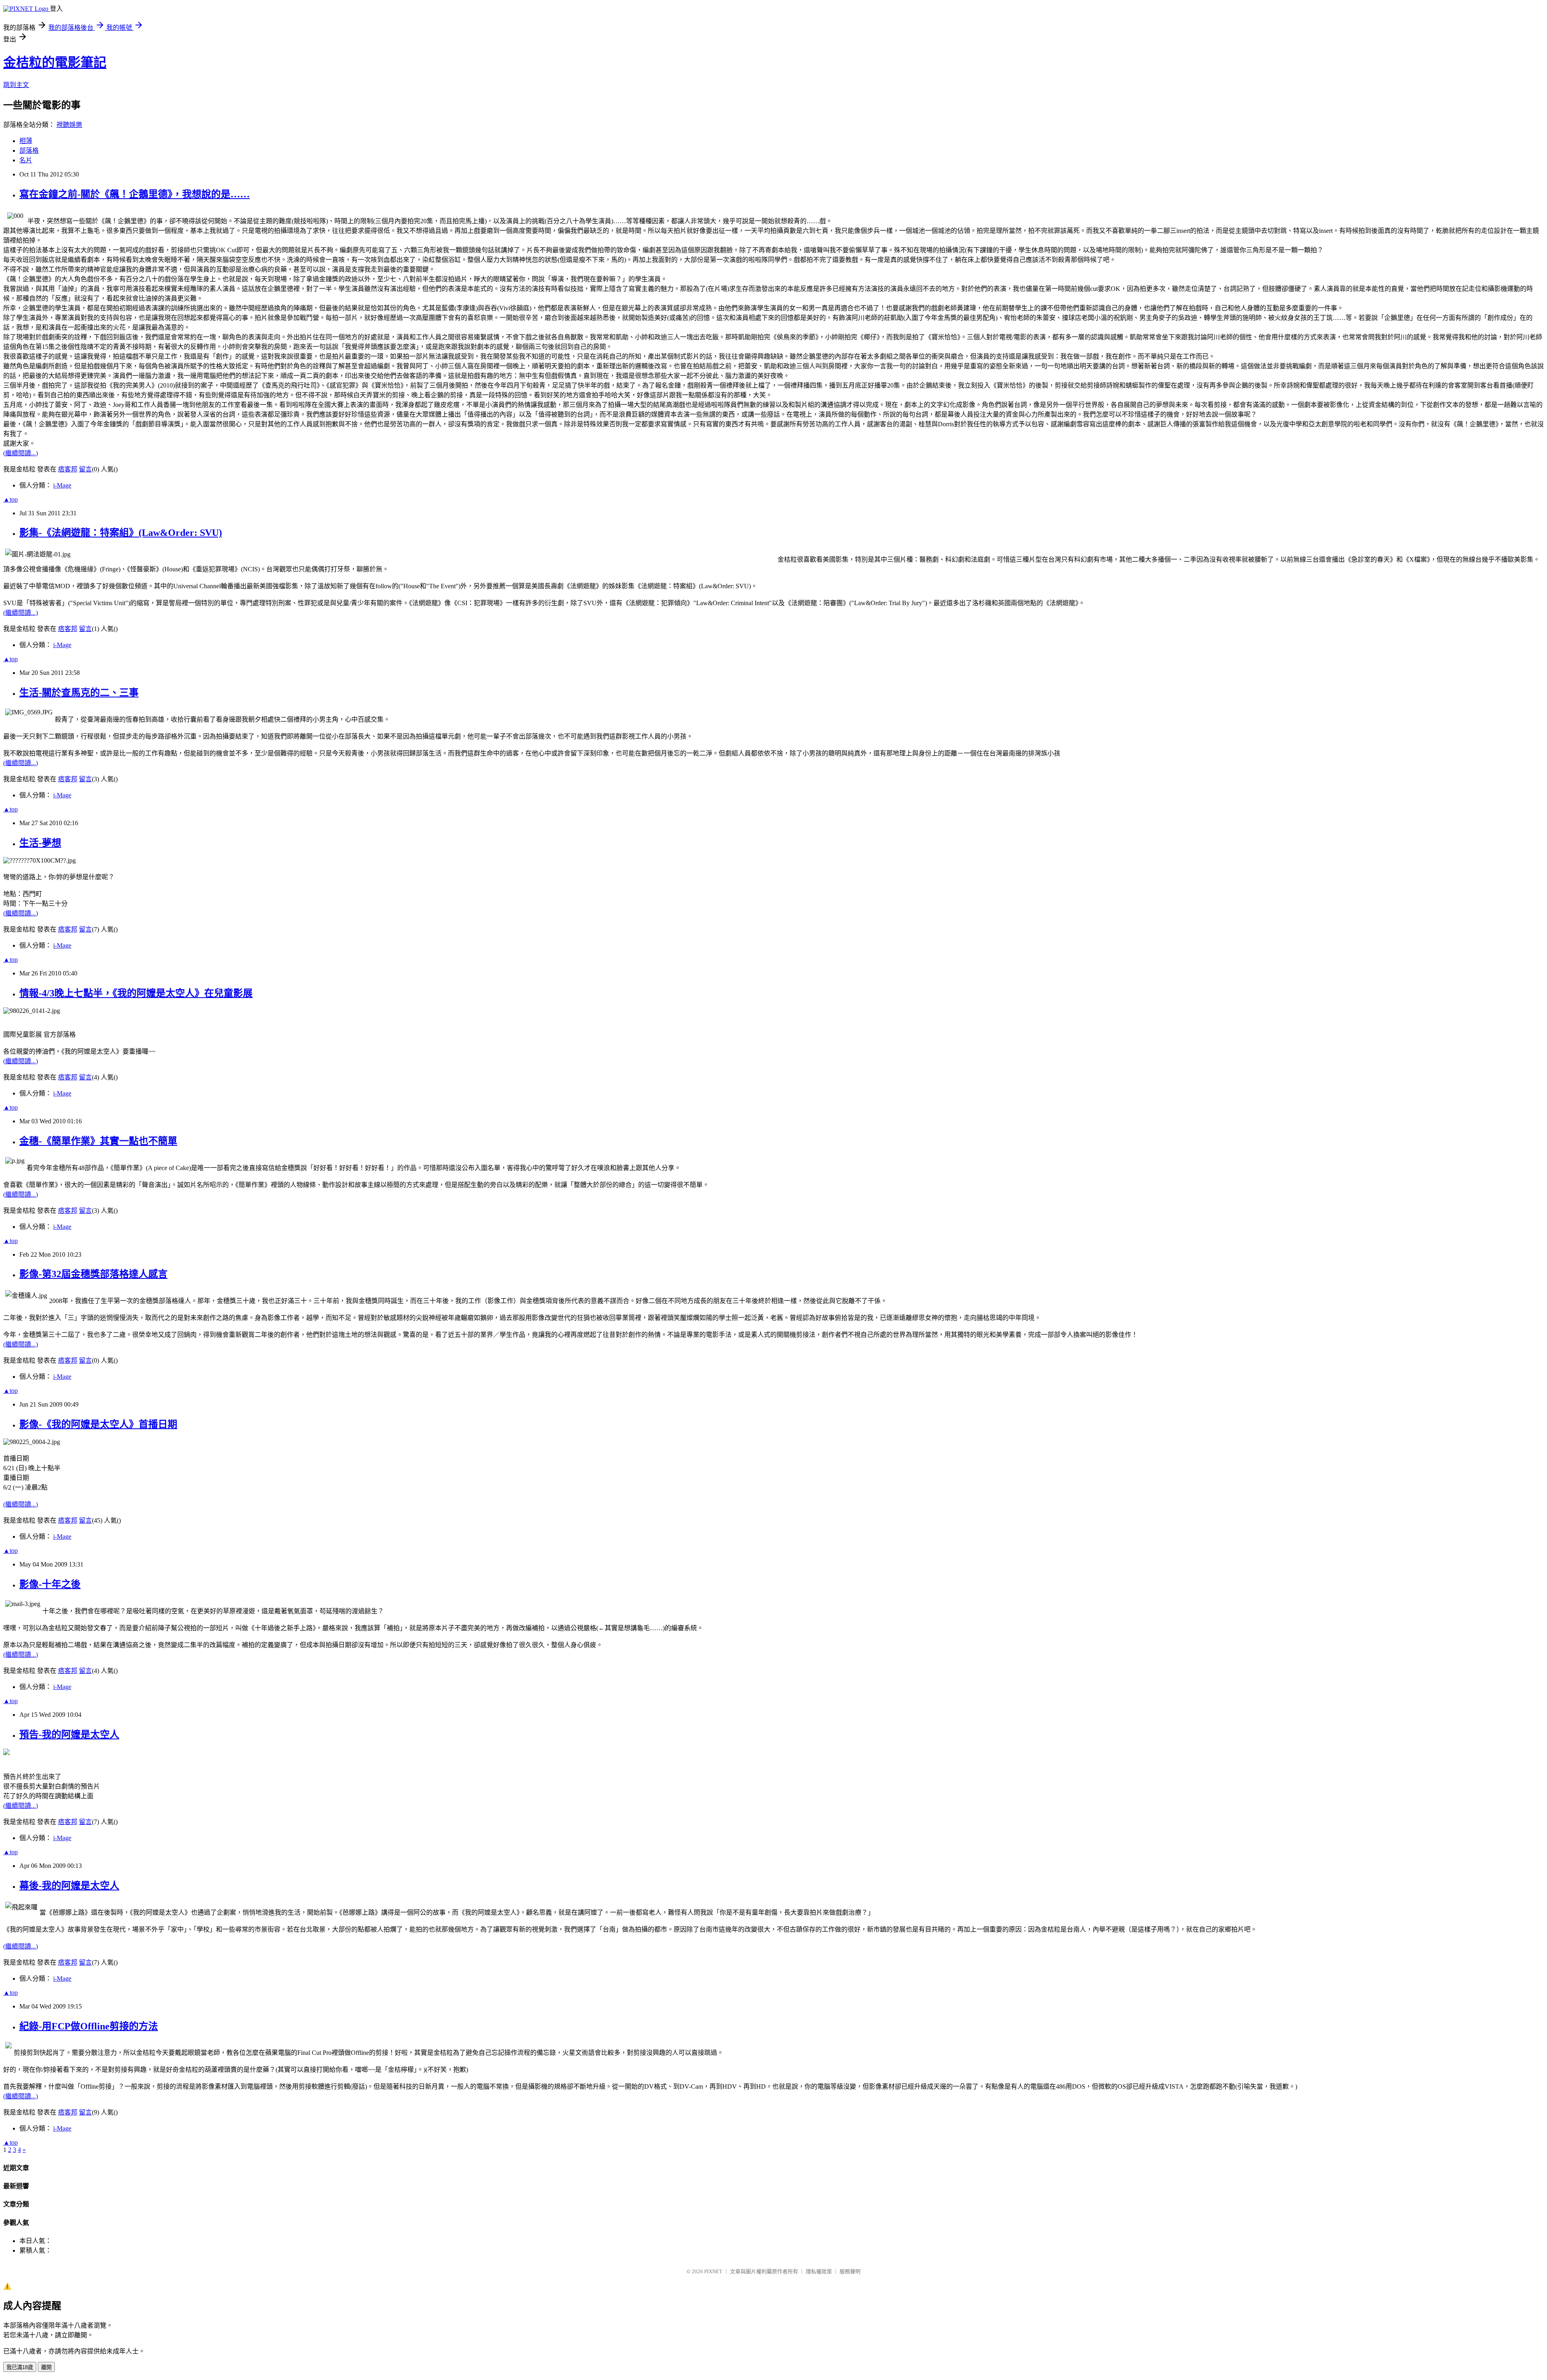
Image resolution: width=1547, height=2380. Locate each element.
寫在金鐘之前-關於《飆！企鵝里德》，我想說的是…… (135, 194)
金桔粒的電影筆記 (55, 62)
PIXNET (713, 2271)
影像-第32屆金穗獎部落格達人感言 (93, 1274)
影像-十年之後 (50, 1584)
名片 (26, 160)
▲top (10, 499)
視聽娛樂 (69, 125)
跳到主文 (16, 85)
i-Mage (62, 485)
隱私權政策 (819, 2271)
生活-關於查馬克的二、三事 (79, 693)
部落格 (29, 150)
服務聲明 (850, 2271)
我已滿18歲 (20, 2367)
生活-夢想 (40, 843)
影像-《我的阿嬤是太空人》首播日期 (98, 1424)
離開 (46, 2367)
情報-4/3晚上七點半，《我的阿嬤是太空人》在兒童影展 (136, 993)
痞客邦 (68, 469)
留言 (85, 469)
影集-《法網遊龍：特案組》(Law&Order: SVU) (121, 533)
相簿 (26, 141)
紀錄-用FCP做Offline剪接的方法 (89, 2026)
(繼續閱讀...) (21, 453)
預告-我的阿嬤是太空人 (69, 1735)
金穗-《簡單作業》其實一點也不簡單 (98, 1141)
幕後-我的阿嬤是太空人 (69, 1886)
